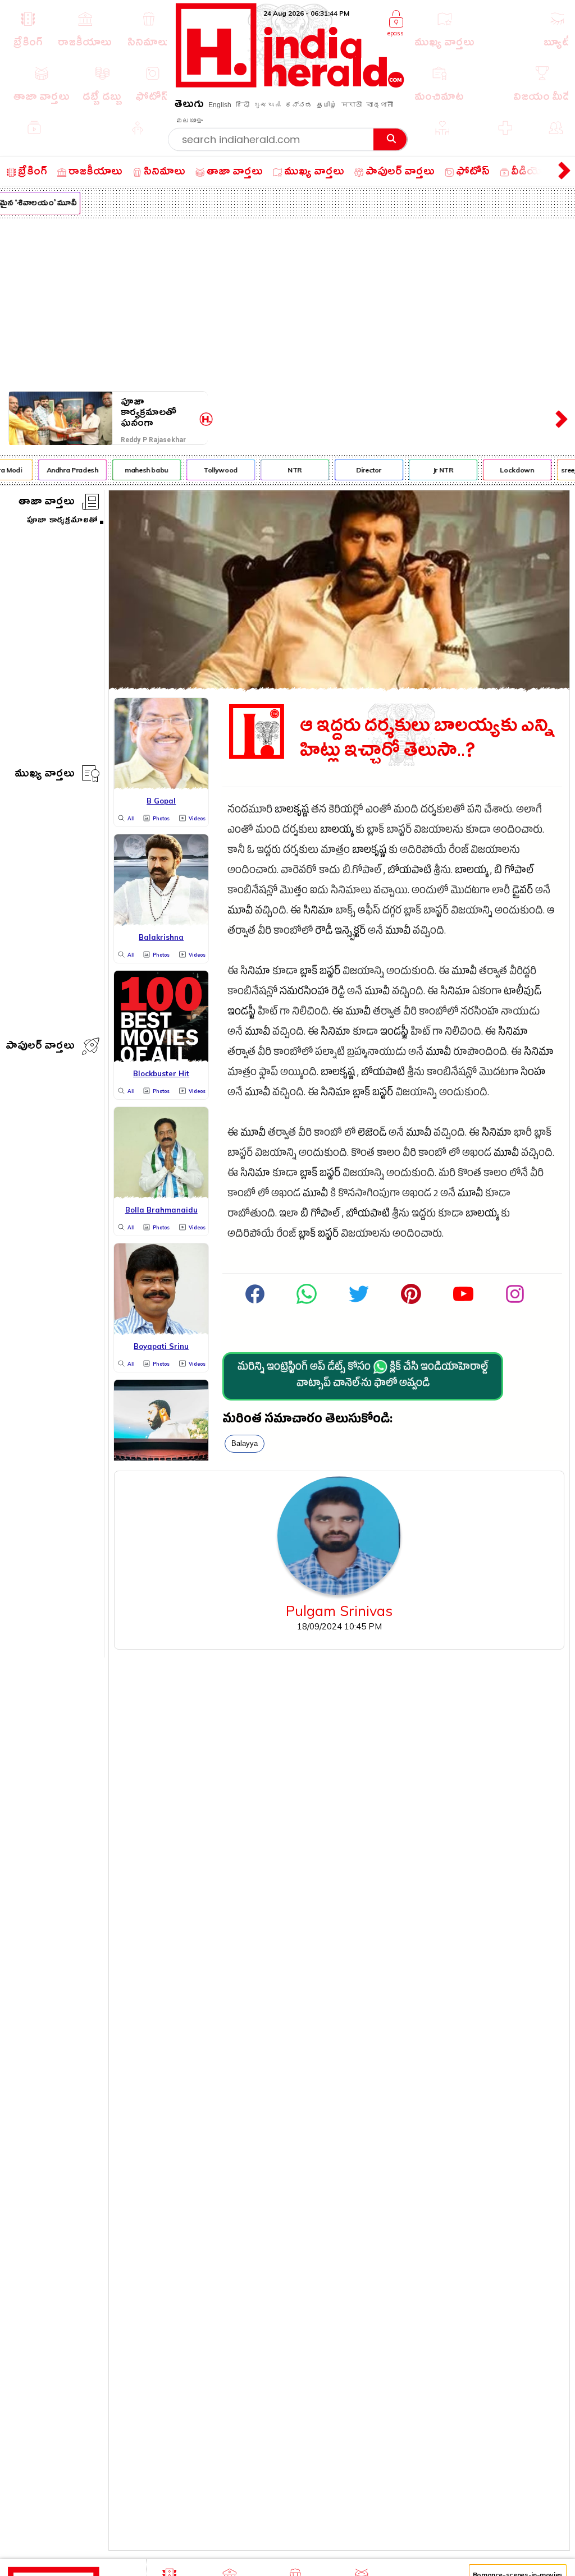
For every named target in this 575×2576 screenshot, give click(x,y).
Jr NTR (435, 470)
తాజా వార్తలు (47, 503)
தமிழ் (327, 105)
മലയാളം (189, 121)
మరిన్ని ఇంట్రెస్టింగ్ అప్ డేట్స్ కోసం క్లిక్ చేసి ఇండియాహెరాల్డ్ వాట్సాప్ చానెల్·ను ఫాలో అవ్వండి (363, 1376)
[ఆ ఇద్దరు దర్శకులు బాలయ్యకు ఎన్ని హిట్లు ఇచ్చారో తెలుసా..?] (339, 687)
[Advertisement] (287, 302)
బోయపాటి (409, 872)
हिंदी (243, 105)
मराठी (352, 105)
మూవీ (240, 912)
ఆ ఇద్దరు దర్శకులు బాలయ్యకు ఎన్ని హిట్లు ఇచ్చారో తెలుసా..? (427, 739)
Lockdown (509, 470)
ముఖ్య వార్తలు (45, 775)
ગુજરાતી (267, 105)
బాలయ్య (337, 831)
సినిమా (318, 912)
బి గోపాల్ (514, 872)
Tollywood (213, 470)
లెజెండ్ (372, 1134)
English (220, 105)
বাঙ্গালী (380, 105)
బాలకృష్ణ (292, 811)
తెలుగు (189, 106)
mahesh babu (138, 470)
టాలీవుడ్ (522, 993)
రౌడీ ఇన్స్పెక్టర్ (340, 932)
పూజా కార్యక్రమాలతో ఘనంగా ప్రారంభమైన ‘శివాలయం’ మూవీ (158, 413)
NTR (287, 470)
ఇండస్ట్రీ (241, 1013)
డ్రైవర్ (522, 892)
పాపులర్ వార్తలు (40, 1047)
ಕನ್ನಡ (299, 105)
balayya (245, 1443)
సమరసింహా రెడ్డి (312, 993)
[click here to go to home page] (290, 84)
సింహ (533, 1074)
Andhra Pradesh (64, 470)
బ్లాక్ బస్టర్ (320, 973)
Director (360, 470)
